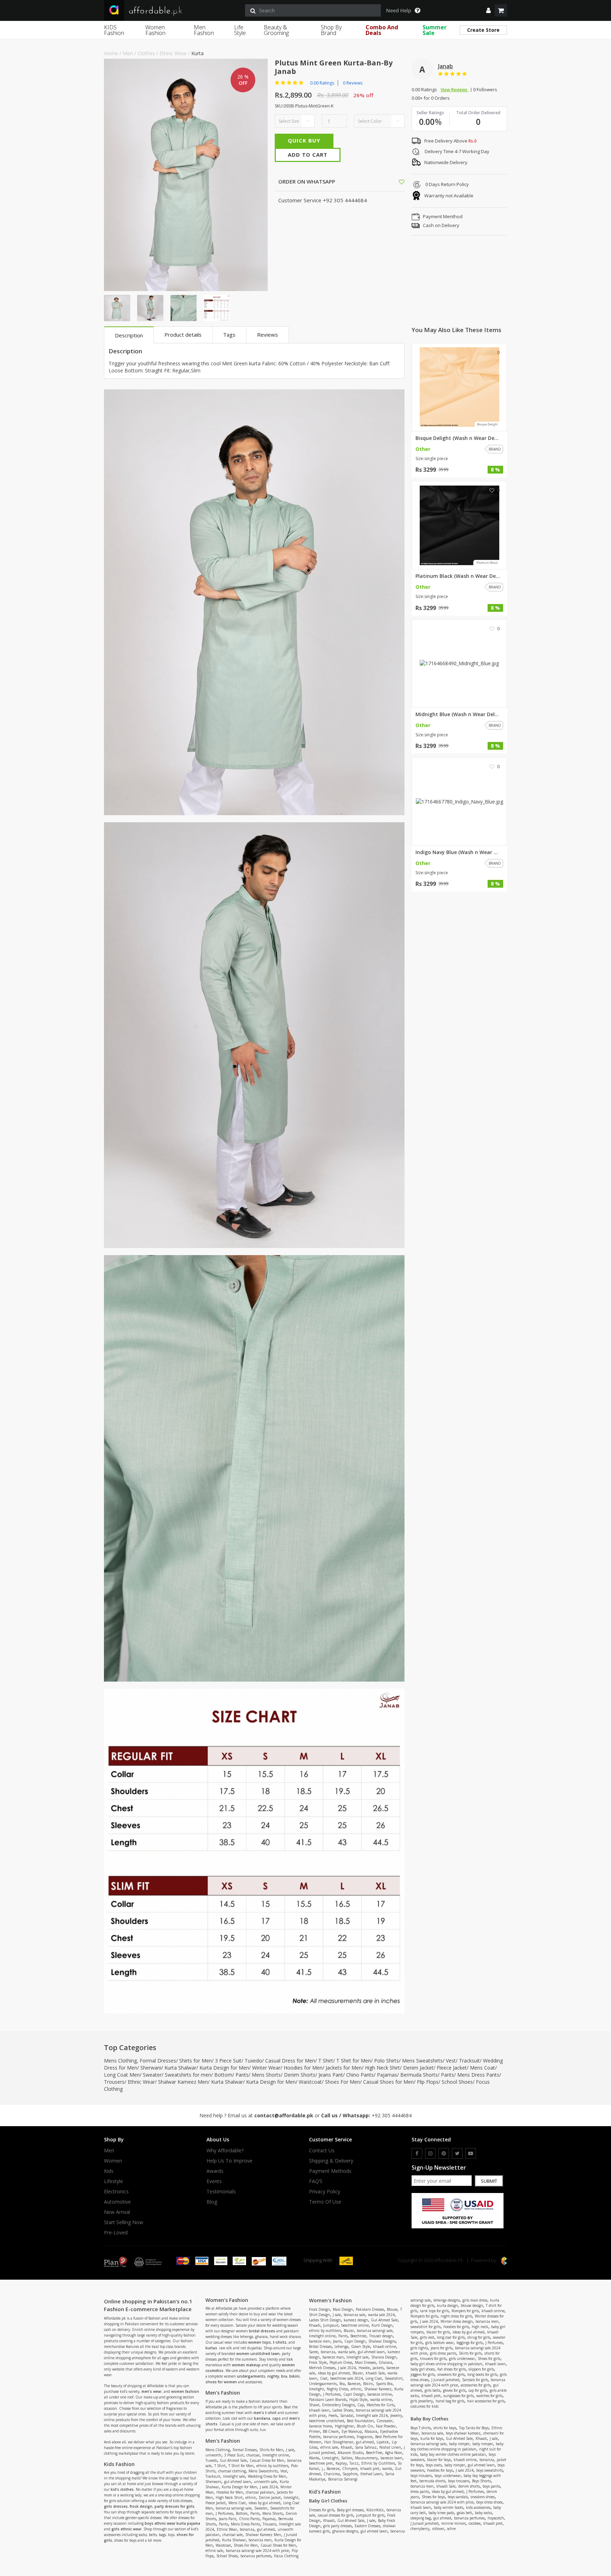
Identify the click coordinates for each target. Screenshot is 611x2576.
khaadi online (385, 2346)
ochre (451, 2529)
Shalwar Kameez (378, 2389)
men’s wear (152, 2391)
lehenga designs (447, 2300)
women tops (260, 2342)
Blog (212, 2202)
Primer (315, 2431)
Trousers (114, 2082)
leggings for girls (470, 2343)
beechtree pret (321, 2463)
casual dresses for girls (336, 2515)
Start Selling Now (124, 2222)
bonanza (247, 2529)
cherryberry (420, 2529)
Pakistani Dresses (370, 2309)
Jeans (337, 2341)
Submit (489, 2181)
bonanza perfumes (256, 2556)
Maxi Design (343, 2309)
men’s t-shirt (265, 2413)
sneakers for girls (451, 2374)
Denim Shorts (300, 2075)
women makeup (246, 2365)
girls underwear (462, 2359)
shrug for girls (479, 2337)
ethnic (251, 2497)
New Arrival (117, 2212)
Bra (342, 2384)
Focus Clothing (286, 2556)
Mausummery (366, 2458)
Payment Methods (330, 2171)
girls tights (419, 2348)
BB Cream (331, 2431)
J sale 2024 (269, 2487)
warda (387, 2468)
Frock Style (318, 2362)
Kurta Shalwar (180, 2068)
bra (284, 2376)
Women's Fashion (330, 2300)
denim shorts (469, 2486)
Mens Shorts (266, 2075)
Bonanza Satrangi (343, 2479)
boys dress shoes (489, 2502)
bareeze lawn (391, 2458)
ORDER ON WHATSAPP (306, 181)
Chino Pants (360, 2075)
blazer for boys (439, 2460)
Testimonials (221, 2192)
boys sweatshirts (490, 2470)
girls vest (427, 2337)
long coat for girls (451, 2337)
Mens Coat (482, 2068)
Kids (109, 2171)
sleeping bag (421, 2518)
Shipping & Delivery (331, 2161)
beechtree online (355, 2325)
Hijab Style (358, 2400)
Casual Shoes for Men (388, 2082)
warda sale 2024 (381, 2315)
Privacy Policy (325, 2192)
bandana (262, 2418)
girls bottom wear (440, 2343)
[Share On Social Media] (395, 181)
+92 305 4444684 (392, 2115)
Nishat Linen (390, 2447)
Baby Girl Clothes (328, 2501)
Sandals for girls (475, 2380)
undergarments (251, 2376)
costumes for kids (424, 2406)
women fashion (185, 2391)
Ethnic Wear (173, 53)
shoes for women (221, 2382)
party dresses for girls (174, 2506)
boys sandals (458, 2497)
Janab (446, 66)
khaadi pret (370, 2468)
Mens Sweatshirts (422, 2061)
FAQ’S (316, 2181)
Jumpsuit (331, 2325)
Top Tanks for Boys (474, 2428)
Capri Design (355, 2341)
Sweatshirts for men (188, 2075)
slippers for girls (481, 2369)
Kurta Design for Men (224, 2068)
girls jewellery (422, 2401)
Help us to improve (229, 2161)
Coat (324, 2378)
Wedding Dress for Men (267, 2476)
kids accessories (478, 2507)
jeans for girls (441, 2348)
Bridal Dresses (320, 2346)
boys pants (491, 2486)
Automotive (117, 2202)
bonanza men (260, 2540)
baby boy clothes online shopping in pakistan (457, 2446)
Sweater (152, 2075)
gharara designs (345, 2531)
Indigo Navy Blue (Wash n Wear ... (457, 852)
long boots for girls (482, 2374)
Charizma (332, 2474)
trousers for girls (433, 2359)
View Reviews (455, 90)
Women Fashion (155, 30)
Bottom (223, 2075)
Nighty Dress (337, 2389)
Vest (451, 2061)
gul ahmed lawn (238, 2482)
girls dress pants (443, 2353)
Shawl (314, 2405)
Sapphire (350, 2474)
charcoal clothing (232, 2471)
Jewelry (396, 2415)
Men (128, 53)
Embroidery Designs (338, 2405)
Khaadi (315, 2325)
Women (113, 2161)
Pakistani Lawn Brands (328, 2400)
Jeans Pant (331, 2075)
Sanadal (347, 2415)
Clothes (146, 53)
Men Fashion (204, 30)
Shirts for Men (196, 2061)
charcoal (253, 2455)
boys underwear (448, 2476)
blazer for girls (438, 2332)
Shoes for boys (433, 2497)
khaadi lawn (319, 2410)
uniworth (213, 2455)
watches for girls (489, 2396)
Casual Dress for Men (290, 2061)
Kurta (197, 53)
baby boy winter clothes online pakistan (453, 2454)
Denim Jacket (418, 2068)
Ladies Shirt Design (325, 2320)
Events (214, 2181)
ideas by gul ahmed (264, 2503)
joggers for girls (423, 2374)
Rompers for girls (465, 2311)
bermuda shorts (432, 2481)
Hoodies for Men (303, 2068)
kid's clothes (122, 2489)
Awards (215, 2171)
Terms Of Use (325, 2202)
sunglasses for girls (458, 2396)
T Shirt (326, 2061)
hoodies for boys (440, 2470)
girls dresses (116, 2506)
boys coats (434, 2465)
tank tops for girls (434, 2311)
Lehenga (341, 2346)
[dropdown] (488, 10)
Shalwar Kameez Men (183, 2082)
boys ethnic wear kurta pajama (172, 2523)
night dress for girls (456, 2316)
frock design (141, 2506)
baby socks (483, 2513)
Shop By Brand (331, 30)
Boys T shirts (421, 2428)
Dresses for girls (322, 2510)
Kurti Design (382, 2325)
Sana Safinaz (366, 2447)
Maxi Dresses (365, 2362)
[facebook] (417, 2153)
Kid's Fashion (325, 2492)
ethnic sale (214, 2551)
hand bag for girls (450, 2401)
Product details (183, 335)
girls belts (432, 2390)
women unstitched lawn (258, 2354)
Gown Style (361, 2346)
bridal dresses (262, 2331)
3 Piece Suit (228, 2061)
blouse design (472, 2305)
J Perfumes (224, 2513)
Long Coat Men (122, 2075)
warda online (381, 2400)
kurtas (211, 2348)
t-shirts (280, 2342)
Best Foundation (360, 2421)
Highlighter (344, 2426)
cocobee (475, 2523)
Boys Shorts (481, 2481)
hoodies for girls (456, 2327)
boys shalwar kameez (463, 2433)
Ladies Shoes (343, 2410)
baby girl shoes (423, 2369)
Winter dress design (457, 2321)
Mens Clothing (120, 2061)
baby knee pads (441, 2513)
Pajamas (387, 2075)
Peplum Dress (341, 2362)
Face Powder (386, 2426)
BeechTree (374, 2453)
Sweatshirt (394, 2378)
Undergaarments (323, 2384)
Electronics (116, 2192)
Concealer (385, 2421)
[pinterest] (444, 2153)
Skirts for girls (470, 2353)
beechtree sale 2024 (347, 2378)
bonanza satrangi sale (234, 2508)
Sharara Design (384, 2357)
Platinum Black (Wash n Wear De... (458, 576)
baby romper (459, 2444)
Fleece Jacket (452, 2068)
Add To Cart (308, 155)
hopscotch (496, 2518)
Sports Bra (384, 2384)
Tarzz (354, 2463)
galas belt (464, 2513)
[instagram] (430, 2153)
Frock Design (319, 2309)
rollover (438, 2529)
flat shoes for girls (452, 2369)
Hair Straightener (339, 2442)
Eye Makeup (352, 2431)
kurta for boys (432, 2438)
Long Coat (374, 2378)
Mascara (371, 2431)
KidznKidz (375, 2510)
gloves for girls (454, 2390)
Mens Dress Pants (478, 2075)
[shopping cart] (501, 10)
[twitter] (457, 2153)
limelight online (276, 2455)
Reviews (267, 335)
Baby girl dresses (350, 2510)
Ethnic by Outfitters (378, 2463)
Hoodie (364, 2368)
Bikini (368, 2384)
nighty (273, 2376)
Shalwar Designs (382, 2341)
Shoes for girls (489, 2359)
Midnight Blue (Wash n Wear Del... (457, 714)
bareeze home (321, 2426)
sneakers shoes (483, 2497)
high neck (480, 2327)
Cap (361, 2405)
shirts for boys (445, 2428)
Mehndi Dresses (322, 2368)
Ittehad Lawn (371, 2474)
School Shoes (457, 2082)
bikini (294, 2376)
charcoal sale (232, 2535)
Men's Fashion (223, 2441)
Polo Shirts (386, 2061)
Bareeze (354, 2384)
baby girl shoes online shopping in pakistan (446, 2364)
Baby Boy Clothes (429, 2419)
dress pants (420, 2491)
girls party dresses (337, 2526)
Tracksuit (469, 2061)
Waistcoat (310, 2082)
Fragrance (365, 2437)
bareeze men (320, 2341)
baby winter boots (449, 2507)
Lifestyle (114, 2181)
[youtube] (471, 2153)
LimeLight (330, 2458)
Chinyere (350, 2468)
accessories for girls (476, 2385)
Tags (229, 335)
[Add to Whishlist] (402, 182)
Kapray (341, 2463)
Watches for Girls (380, 2405)
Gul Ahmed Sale (233, 2460)
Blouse (392, 2309)
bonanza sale (354, 2315)
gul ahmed (266, 2529)
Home (111, 53)
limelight (291, 2497)
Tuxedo (253, 2061)
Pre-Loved (116, 2233)
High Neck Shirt (382, 2068)
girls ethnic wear (126, 2529)
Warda (314, 2458)
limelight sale (234, 2476)
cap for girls (478, 2390)
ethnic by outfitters (272, 2466)
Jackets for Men (344, 2068)
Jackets (378, 2368)
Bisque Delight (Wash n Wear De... (457, 438)
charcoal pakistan (260, 2492)
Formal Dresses (158, 2061)
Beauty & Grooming (276, 30)
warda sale (347, 2352)
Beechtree (358, 2336)
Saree (313, 2352)
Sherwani (151, 2068)
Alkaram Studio (350, 2453)
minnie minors (453, 2523)
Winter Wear (266, 2068)
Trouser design (381, 2336)
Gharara (385, 2362)
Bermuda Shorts (419, 2075)
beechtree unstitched (327, 2421)
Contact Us (322, 2151)
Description (129, 335)
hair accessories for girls (486, 2401)
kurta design (447, 2305)
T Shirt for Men (354, 2061)
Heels (333, 2415)
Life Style (240, 30)
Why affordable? (225, 2151)
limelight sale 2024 (372, 2415)
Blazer (349, 2331)
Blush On (365, 2426)
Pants (242, 2075)
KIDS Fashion (114, 30)
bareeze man (333, 2357)
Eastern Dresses (367, 2526)
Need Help (399, 11)
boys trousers (421, 2476)
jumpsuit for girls (370, 2515)
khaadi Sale (375, 2373)
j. (323, 2468)
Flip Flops (428, 2082)
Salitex (347, 2458)
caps (277, 2418)
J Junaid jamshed (445, 2380)
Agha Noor (394, 2453)
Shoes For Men (342, 2082)
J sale (290, 2450)
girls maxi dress (475, 2300)
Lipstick (383, 2442)
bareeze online (380, 2394)
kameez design (356, 2320)
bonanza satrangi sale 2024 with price (257, 2551)
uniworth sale (265, 2482)
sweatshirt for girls (426, 2327)
